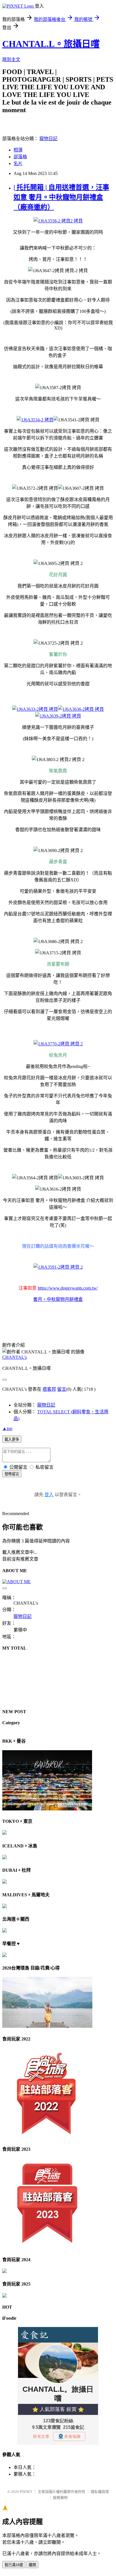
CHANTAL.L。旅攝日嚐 (51, 44)
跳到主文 (11, 59)
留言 (62, 1389)
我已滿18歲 (14, 2565)
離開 (32, 2565)
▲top (7, 1428)
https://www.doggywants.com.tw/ (68, 1288)
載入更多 (12, 1439)
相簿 (18, 150)
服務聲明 (60, 2498)
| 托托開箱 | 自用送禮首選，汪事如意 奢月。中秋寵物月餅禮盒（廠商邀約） (61, 197)
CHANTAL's (14, 1357)
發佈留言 (12, 1474)
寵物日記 (48, 139)
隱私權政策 (100, 2492)
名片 (18, 163)
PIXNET (26, 2492)
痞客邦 (49, 1389)
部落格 (20, 157)
